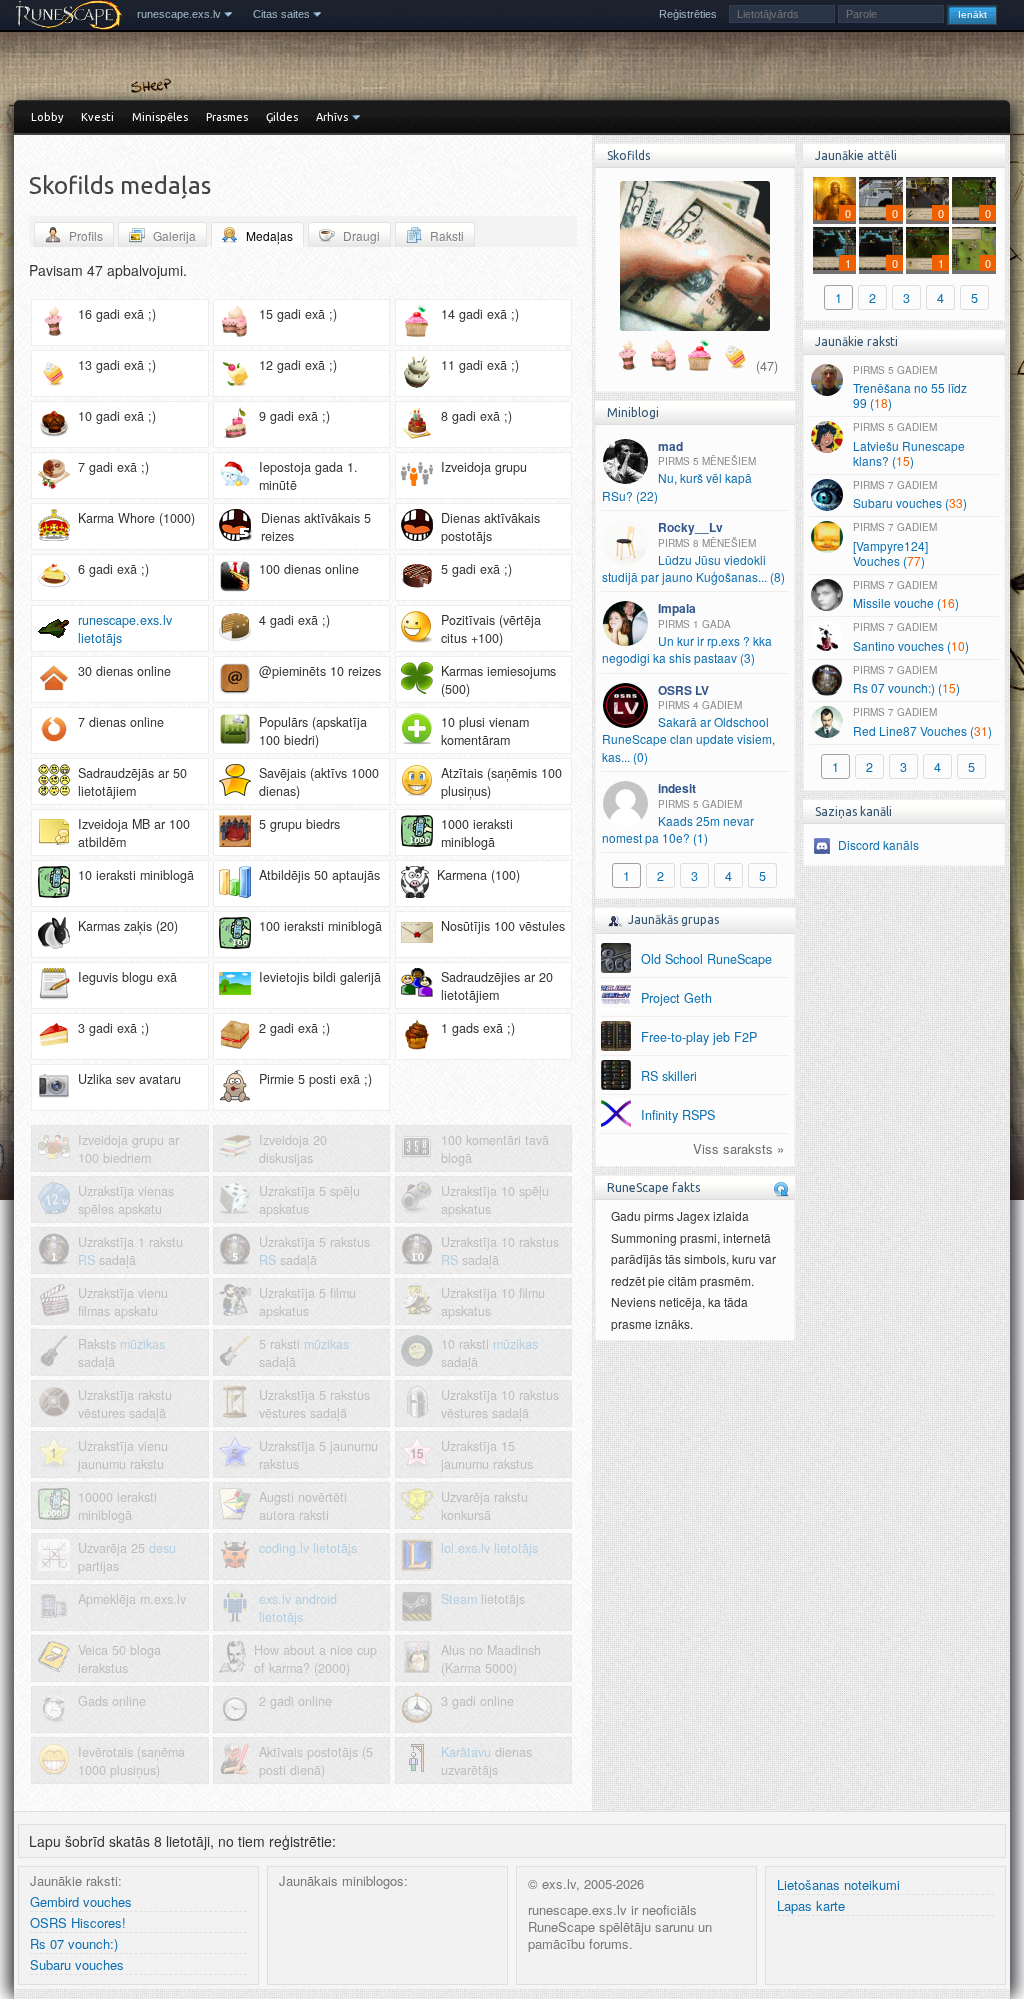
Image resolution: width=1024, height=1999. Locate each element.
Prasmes (227, 117)
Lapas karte (811, 1906)
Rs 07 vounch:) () (906, 680)
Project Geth (676, 998)
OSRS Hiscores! (78, 1923)
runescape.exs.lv (179, 14)
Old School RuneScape (706, 959)
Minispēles (160, 117)
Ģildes (282, 117)
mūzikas (142, 1344)
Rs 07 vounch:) (74, 1944)
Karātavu (466, 1752)
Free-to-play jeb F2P (699, 1037)
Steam (459, 1599)
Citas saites (281, 14)
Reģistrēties (688, 14)
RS (86, 1260)
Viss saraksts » (738, 1149)
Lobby (47, 117)
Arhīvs (332, 117)
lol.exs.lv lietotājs (489, 1548)
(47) (767, 366)
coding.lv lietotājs (308, 1548)
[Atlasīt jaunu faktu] (781, 1189)
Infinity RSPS (678, 1115)
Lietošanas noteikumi (838, 1885)
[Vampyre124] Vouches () (895, 544)
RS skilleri (669, 1076)
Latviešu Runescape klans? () (909, 444)
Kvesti (97, 117)
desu (162, 1548)
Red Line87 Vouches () (922, 722)
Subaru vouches (77, 1965)
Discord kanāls (878, 844)
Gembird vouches (81, 1902)
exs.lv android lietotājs (298, 1608)
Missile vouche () (906, 595)
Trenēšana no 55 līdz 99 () (910, 387)
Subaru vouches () (910, 495)
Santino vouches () (911, 637)
